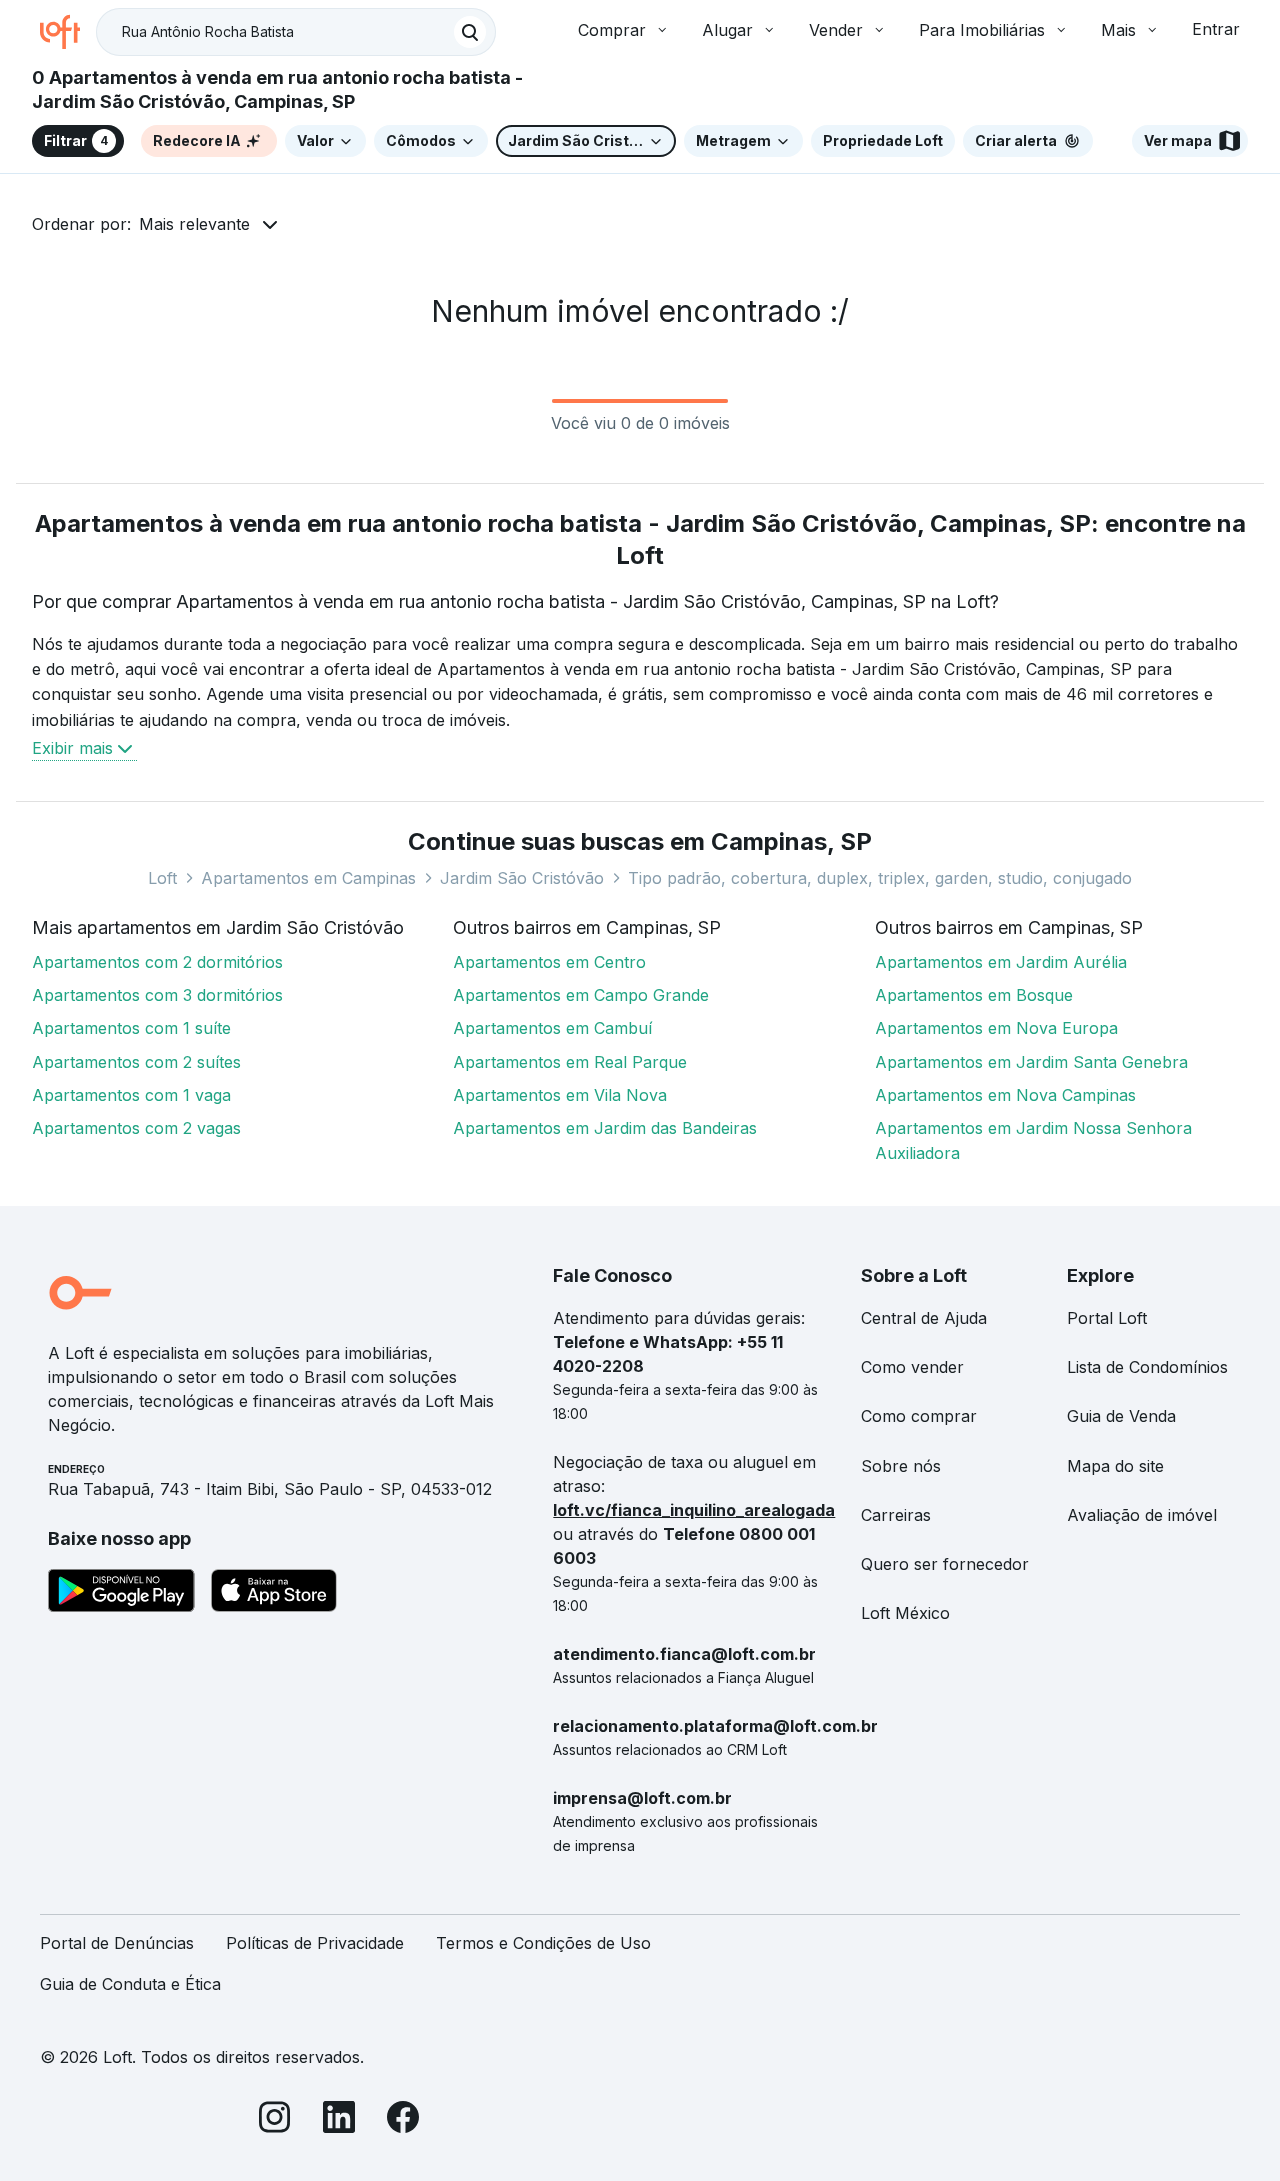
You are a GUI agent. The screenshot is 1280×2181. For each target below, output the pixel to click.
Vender (836, 30)
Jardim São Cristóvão (522, 878)
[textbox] (296, 32)
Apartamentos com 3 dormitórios (157, 995)
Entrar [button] (1216, 29)
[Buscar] (470, 32)
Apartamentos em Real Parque (570, 1062)
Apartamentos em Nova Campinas (1005, 1095)
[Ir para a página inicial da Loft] (68, 32)
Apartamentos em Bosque (974, 995)
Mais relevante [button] (194, 224)
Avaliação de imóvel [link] (1142, 1515)
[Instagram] (275, 2120)
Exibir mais (72, 748)
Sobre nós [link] (901, 1466)
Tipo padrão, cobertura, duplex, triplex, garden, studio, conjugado (880, 878)
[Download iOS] (274, 1594)
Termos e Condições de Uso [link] (543, 1943)
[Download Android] (121, 1594)
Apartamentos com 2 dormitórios (157, 962)
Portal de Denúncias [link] (117, 1943)
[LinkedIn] (339, 2120)
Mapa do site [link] (1115, 1466)
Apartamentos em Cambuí (552, 1028)
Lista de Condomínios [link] (1147, 1367)
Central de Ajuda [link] (924, 1318)
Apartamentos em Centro (549, 962)
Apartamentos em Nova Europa (996, 1028)
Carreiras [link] (896, 1515)
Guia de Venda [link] (1121, 1416)
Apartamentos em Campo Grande (581, 995)
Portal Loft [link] (1107, 1318)
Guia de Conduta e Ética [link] (130, 1984)
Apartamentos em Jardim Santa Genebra (1031, 1062)
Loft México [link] (905, 1613)
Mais (1118, 30)
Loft (162, 878)
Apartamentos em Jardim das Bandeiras (605, 1128)
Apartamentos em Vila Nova (560, 1095)
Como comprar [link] (919, 1416)
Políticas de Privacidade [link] (315, 1943)
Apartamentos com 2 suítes (136, 1062)
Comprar (612, 30)
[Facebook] (403, 2120)
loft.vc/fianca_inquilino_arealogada (694, 1510)
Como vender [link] (912, 1367)
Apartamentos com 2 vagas (136, 1128)
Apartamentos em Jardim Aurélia (1001, 962)
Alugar (727, 30)
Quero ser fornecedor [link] (945, 1564)
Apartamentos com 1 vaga (131, 1095)
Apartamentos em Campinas (308, 878)
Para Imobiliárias (982, 30)
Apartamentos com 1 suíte (131, 1028)
